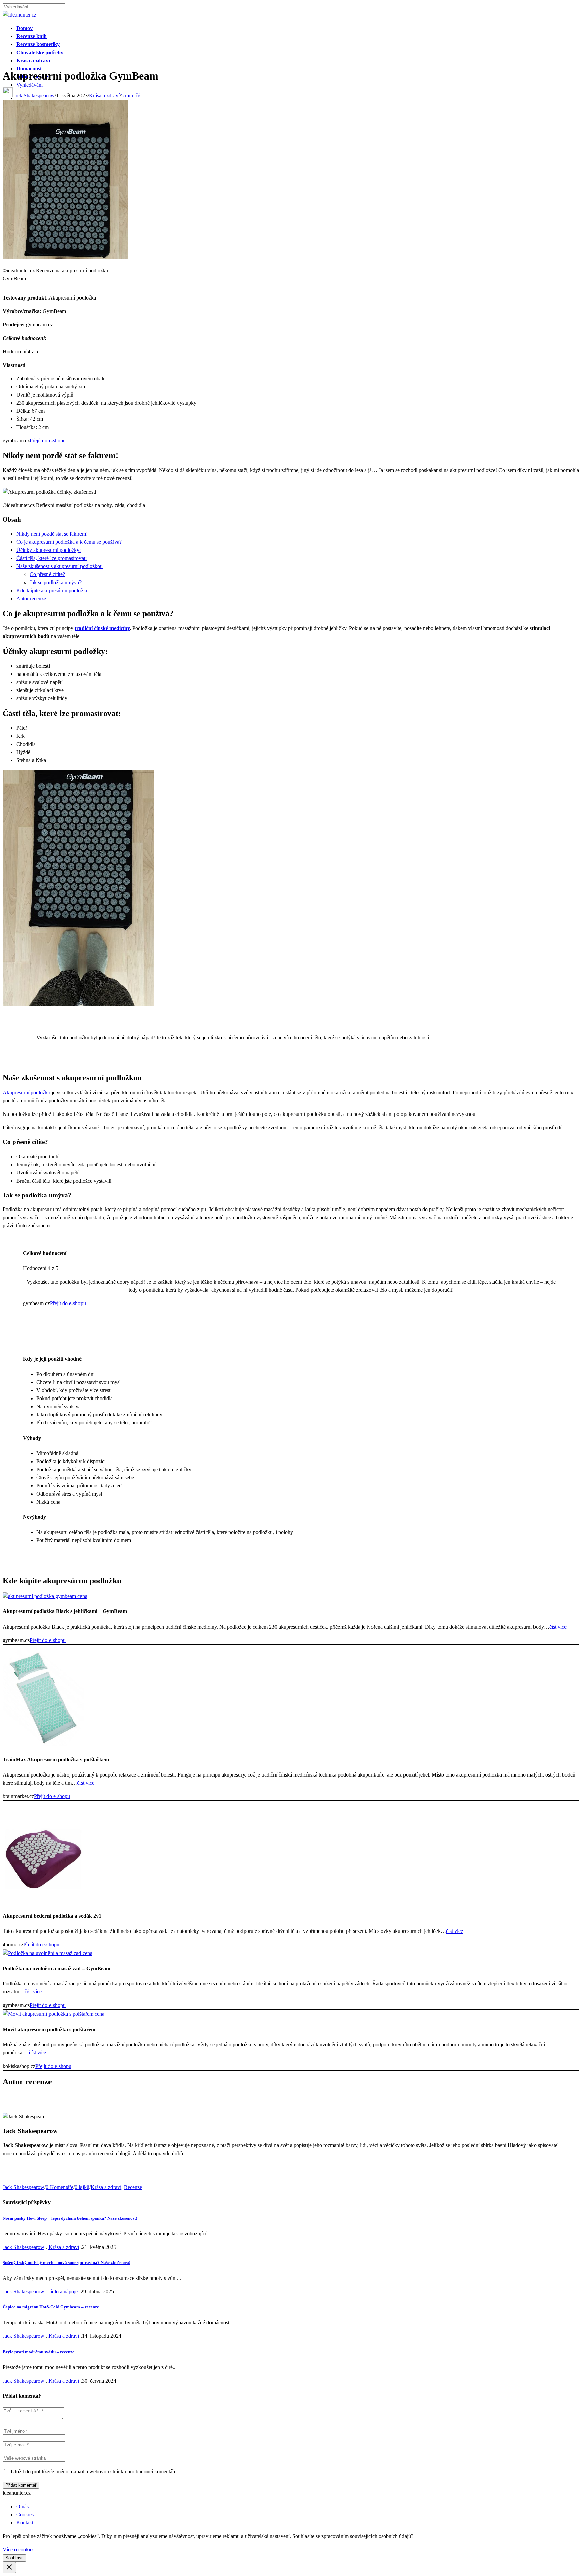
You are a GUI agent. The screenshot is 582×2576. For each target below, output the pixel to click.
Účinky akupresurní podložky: (48, 550)
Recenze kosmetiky (38, 44)
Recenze (133, 2187)
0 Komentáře (60, 2187)
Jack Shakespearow (34, 96)
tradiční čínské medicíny (102, 628)
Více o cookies (19, 2550)
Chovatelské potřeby (40, 52)
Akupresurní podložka (26, 1092)
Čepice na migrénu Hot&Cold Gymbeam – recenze (51, 2307)
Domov (24, 28)
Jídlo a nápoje (63, 2291)
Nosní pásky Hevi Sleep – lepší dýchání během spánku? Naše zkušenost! (70, 2218)
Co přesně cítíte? (47, 574)
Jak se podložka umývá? (56, 582)
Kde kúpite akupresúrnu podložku (52, 590)
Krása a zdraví (33, 60)
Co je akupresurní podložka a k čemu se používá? (69, 542)
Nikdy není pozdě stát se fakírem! (52, 534)
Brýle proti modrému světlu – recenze (39, 2352)
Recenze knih (31, 36)
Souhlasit (14, 2558)
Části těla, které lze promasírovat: (51, 558)
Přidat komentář (21, 2485)
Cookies (25, 2515)
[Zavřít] (9, 2567)
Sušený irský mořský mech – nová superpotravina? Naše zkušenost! (67, 2263)
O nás (22, 2506)
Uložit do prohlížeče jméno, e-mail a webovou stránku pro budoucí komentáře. (94, 2471)
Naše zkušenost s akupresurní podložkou (59, 566)
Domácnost (29, 69)
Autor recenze (31, 599)
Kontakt (25, 2523)
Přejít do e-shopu (48, 441)
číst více (558, 1627)
